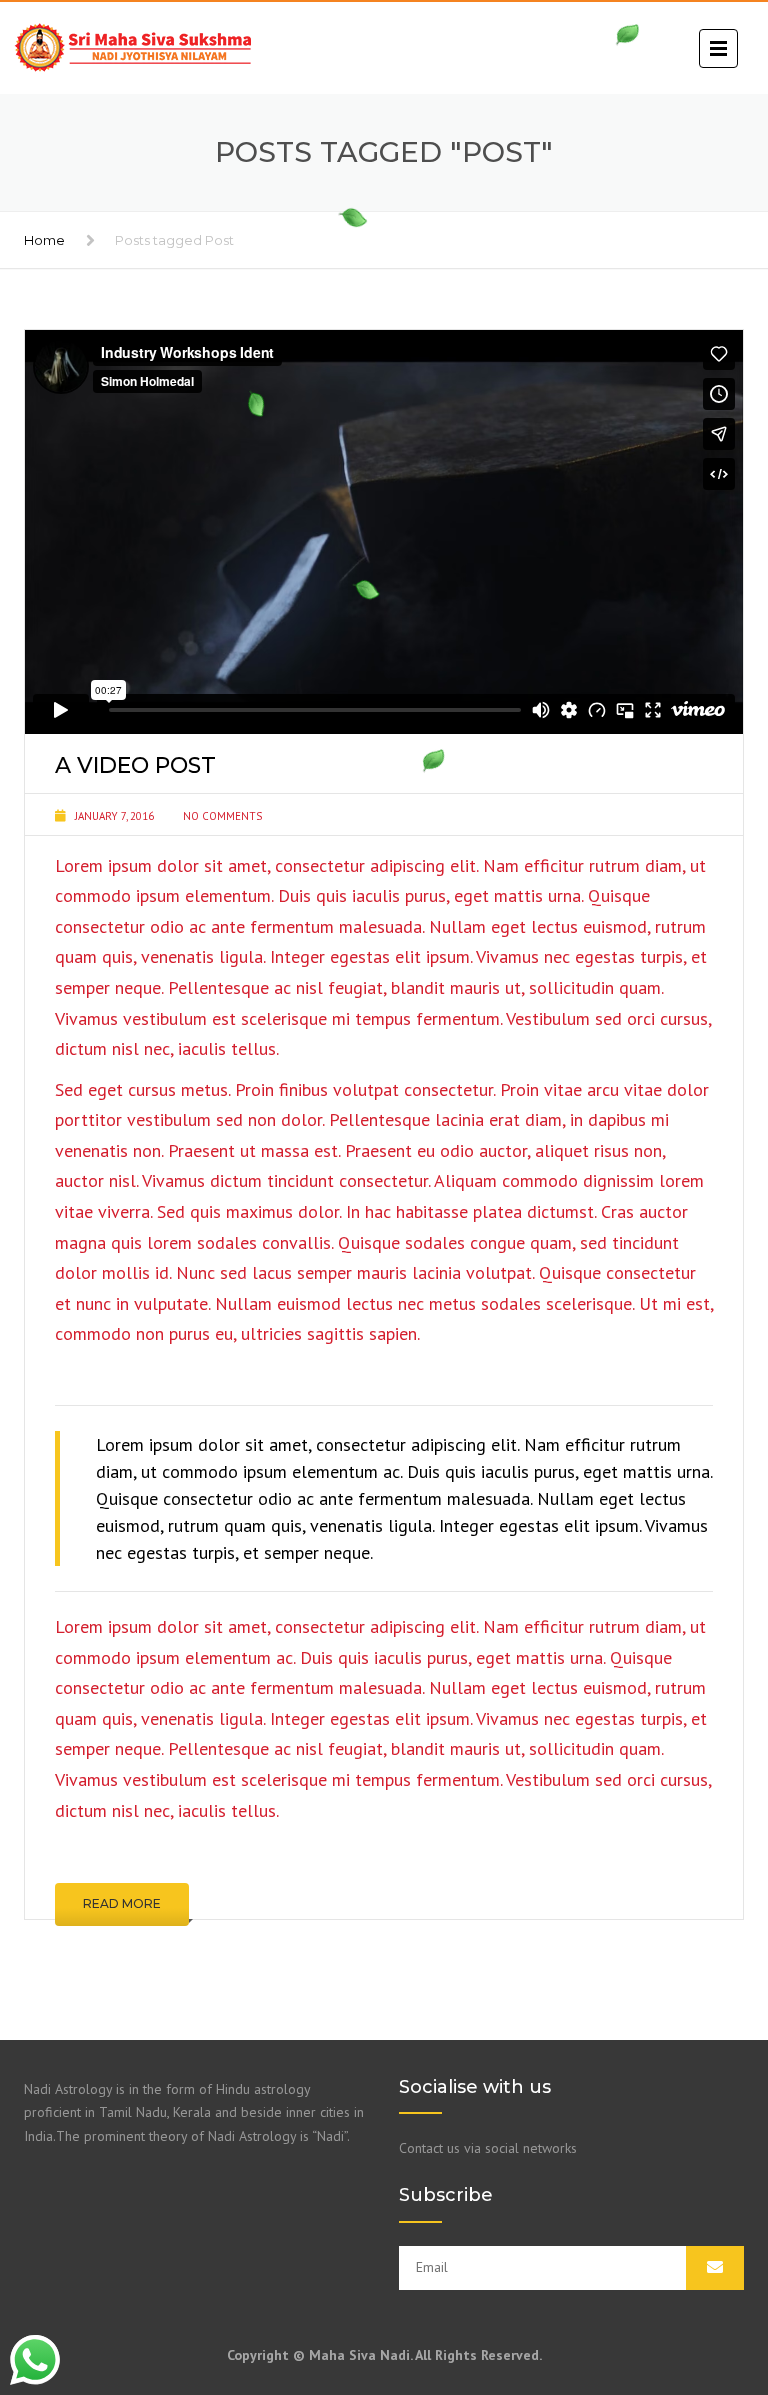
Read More (122, 1903)
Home (44, 240)
